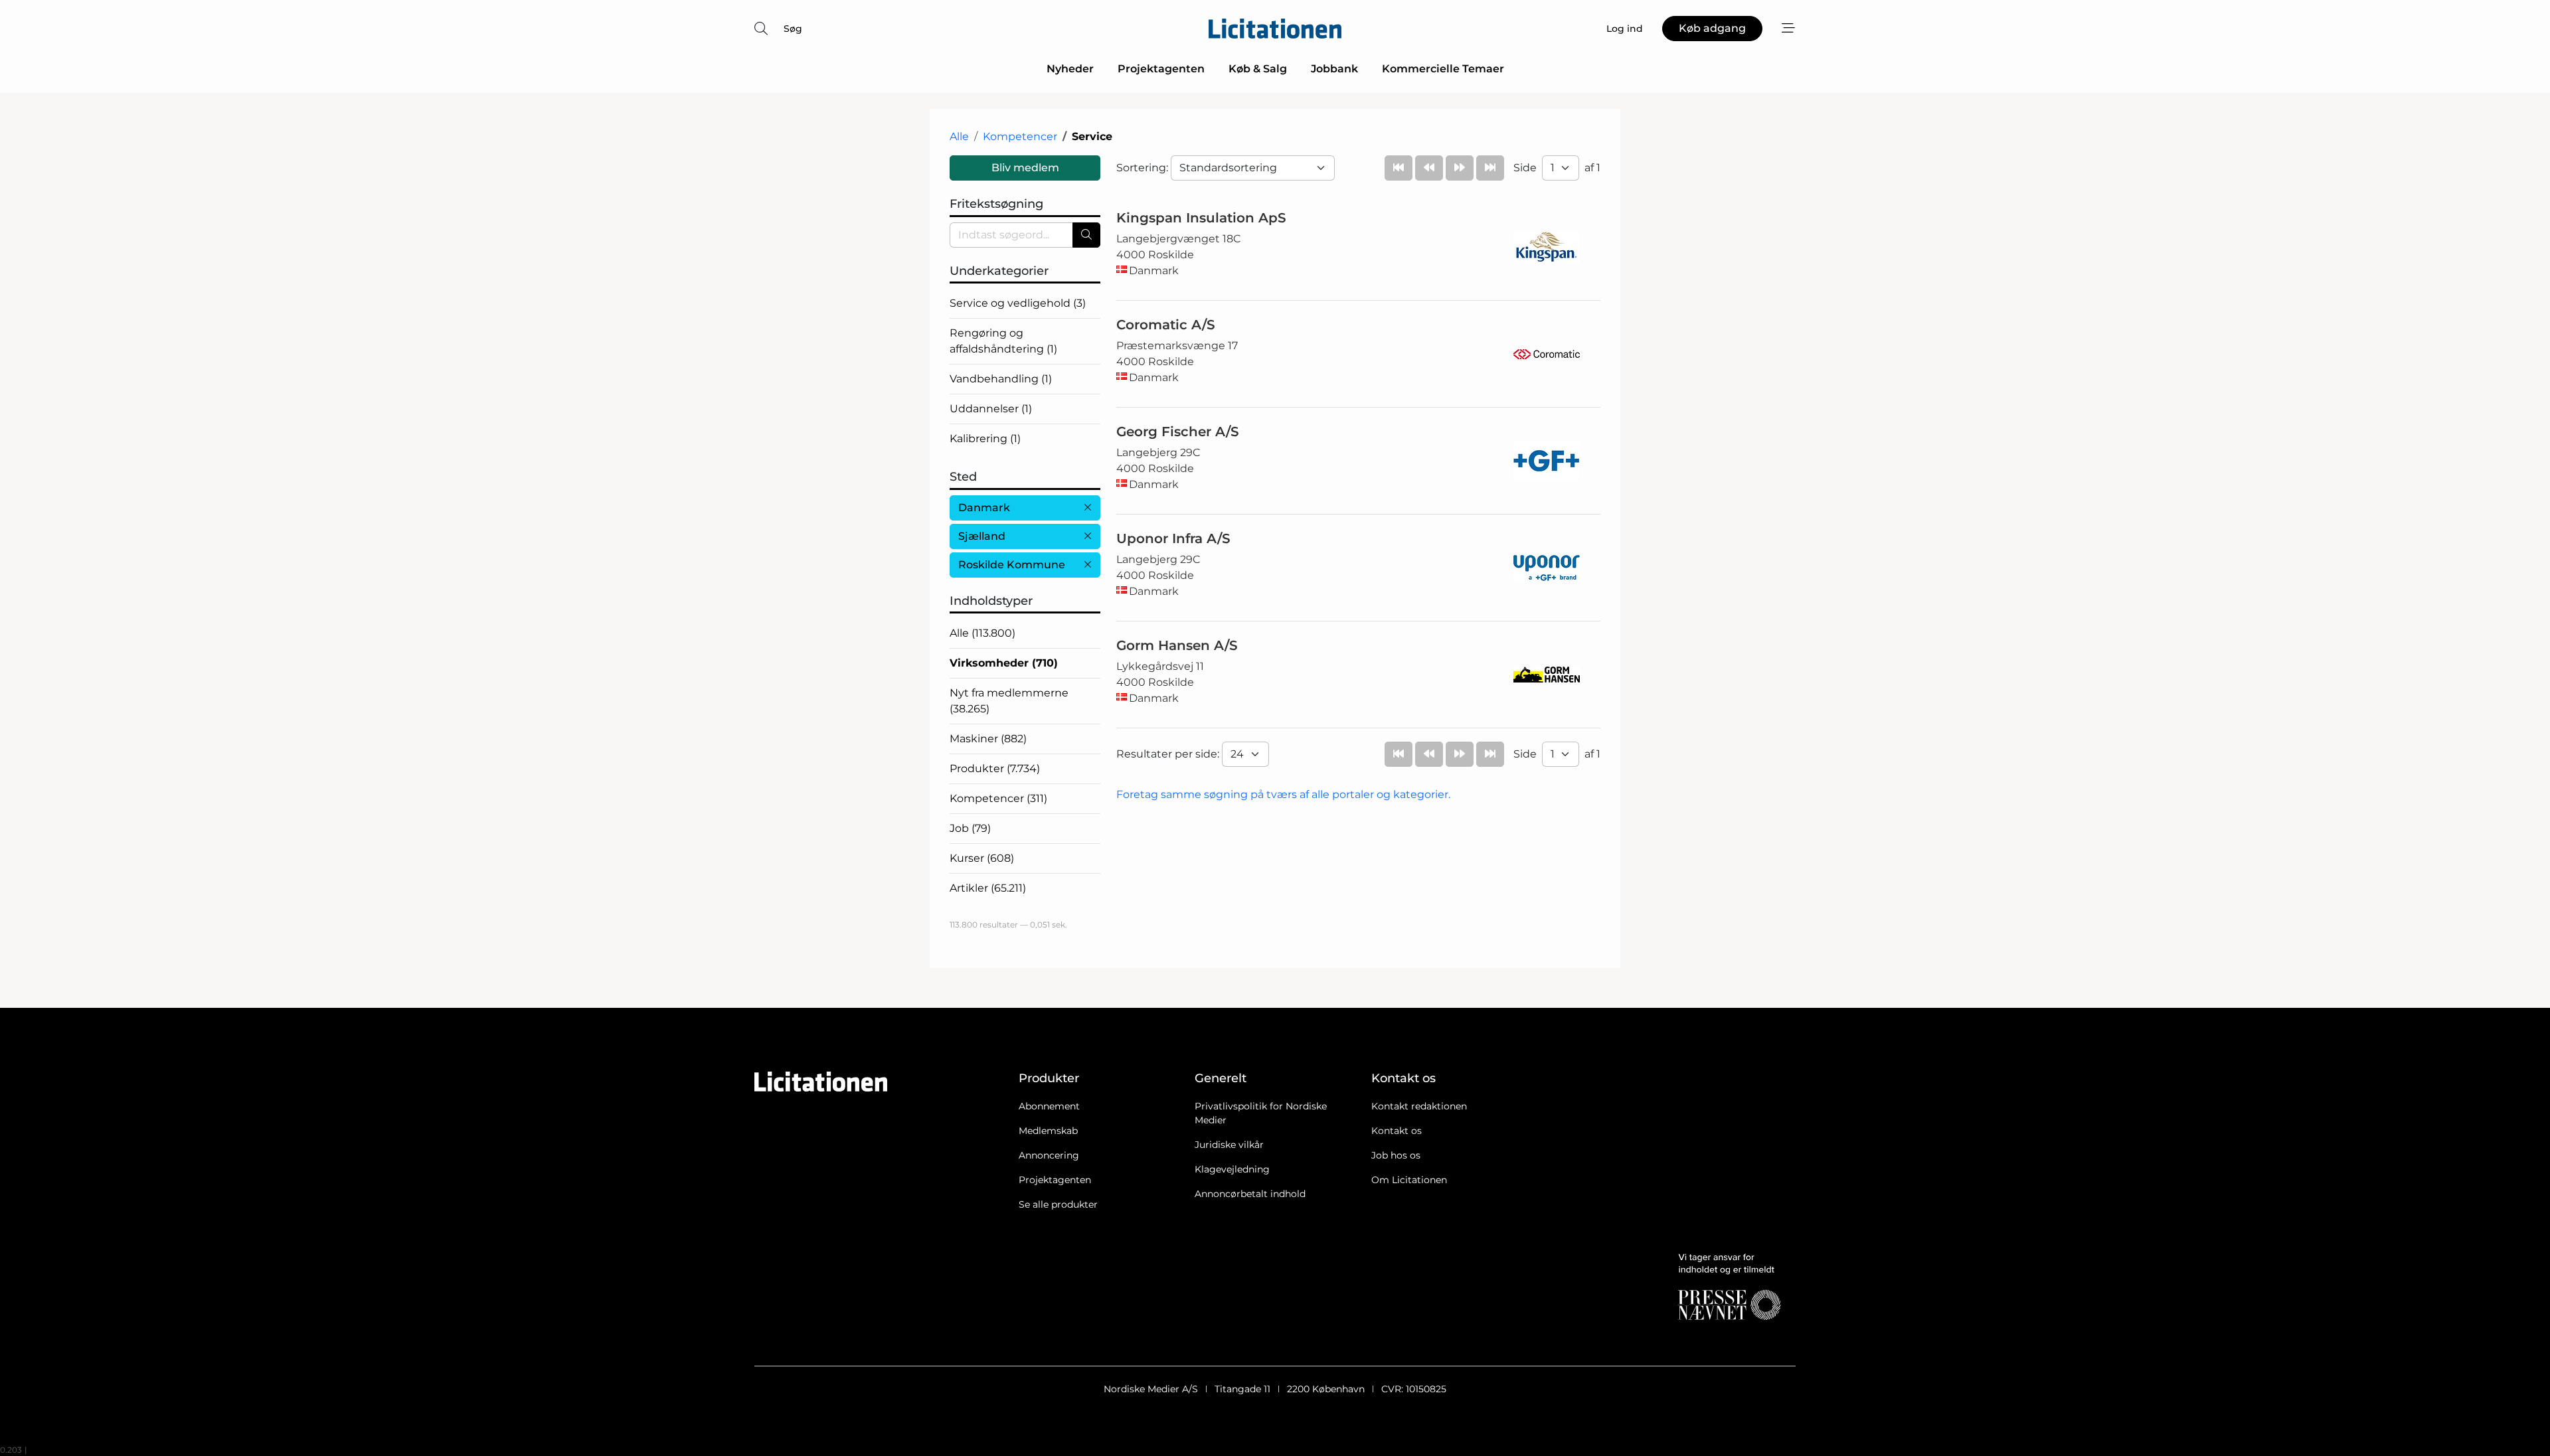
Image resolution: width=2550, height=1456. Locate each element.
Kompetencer (1020, 136)
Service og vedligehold (1018, 303)
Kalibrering (985, 439)
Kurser (982, 858)
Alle (959, 136)
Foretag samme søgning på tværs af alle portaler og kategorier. (1283, 794)
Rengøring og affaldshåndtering (1003, 341)
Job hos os (1396, 1155)
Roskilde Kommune (1012, 565)
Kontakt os (1397, 1131)
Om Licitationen (1409, 1180)
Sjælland (982, 536)
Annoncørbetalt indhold (1250, 1194)
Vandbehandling (1001, 379)
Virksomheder (1004, 663)
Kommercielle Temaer (1443, 69)
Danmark (984, 508)
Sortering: (1144, 168)
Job (970, 828)
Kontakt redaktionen (1419, 1106)
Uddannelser (991, 409)
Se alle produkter (1058, 1204)
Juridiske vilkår (1229, 1145)
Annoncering (1049, 1155)
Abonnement (1049, 1106)
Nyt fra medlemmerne (1009, 701)
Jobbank (1334, 69)
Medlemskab (1048, 1131)
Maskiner (988, 739)
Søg (793, 29)
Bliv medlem (1025, 168)
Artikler (988, 888)
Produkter (995, 768)
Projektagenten (1161, 69)
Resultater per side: (1169, 754)
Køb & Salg (1258, 69)
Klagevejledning (1232, 1169)
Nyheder (1070, 69)
